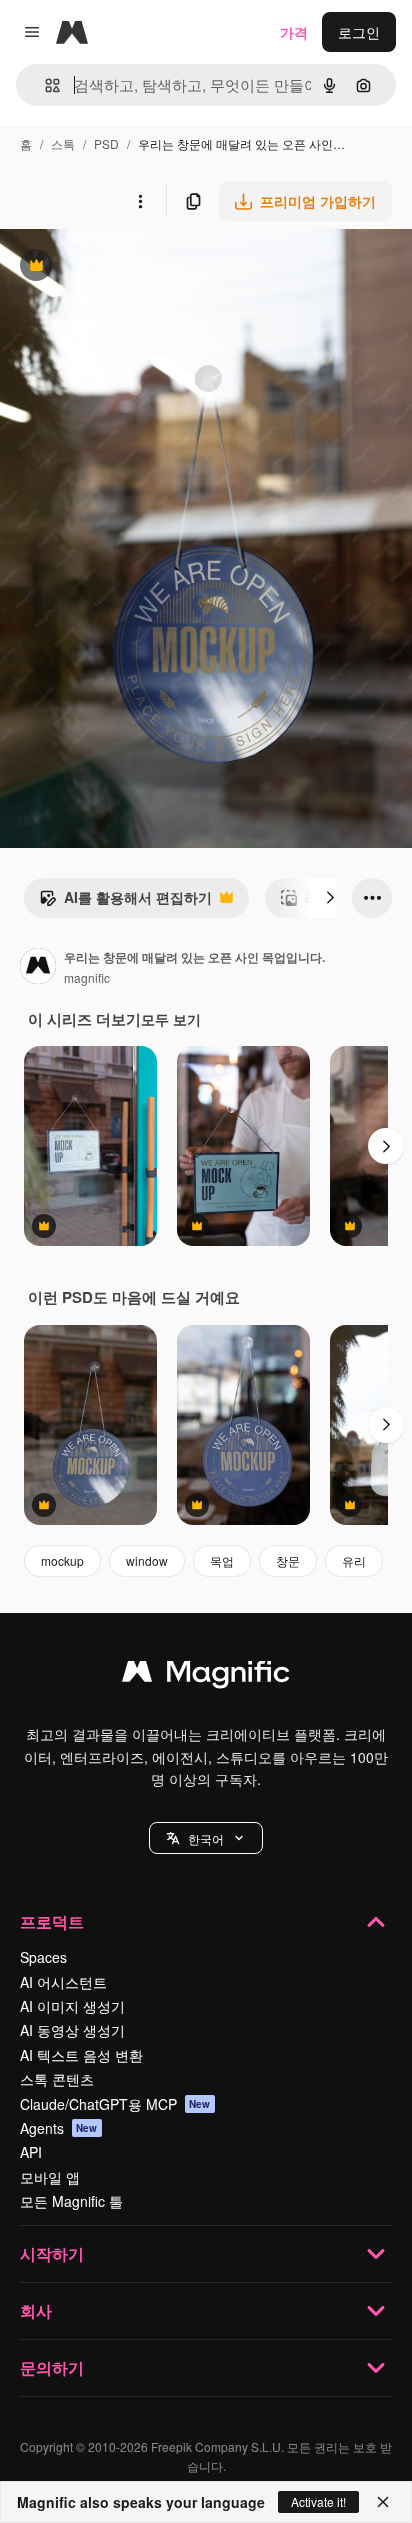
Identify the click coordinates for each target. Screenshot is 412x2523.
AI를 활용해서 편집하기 (125, 902)
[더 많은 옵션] (140, 201)
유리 (354, 1560)
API (31, 2152)
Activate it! (318, 2501)
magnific (87, 977)
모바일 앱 (50, 2177)
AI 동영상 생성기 (72, 2030)
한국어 (206, 1838)
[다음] (330, 898)
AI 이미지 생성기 (72, 2006)
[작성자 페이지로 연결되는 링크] (38, 968)
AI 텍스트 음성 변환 (81, 2055)
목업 (222, 1560)
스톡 (63, 143)
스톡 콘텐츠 (57, 2079)
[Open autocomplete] (44, 85)
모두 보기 (171, 1019)
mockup (62, 1560)
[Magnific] (206, 1676)
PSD (106, 143)
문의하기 (52, 2367)
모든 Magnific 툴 (71, 2201)
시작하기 (52, 2253)
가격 (294, 32)
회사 (36, 2310)
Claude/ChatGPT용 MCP (115, 2104)
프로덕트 (52, 1921)
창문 (288, 1560)
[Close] (383, 2502)
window (147, 1560)
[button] (206, 1838)
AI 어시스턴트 (63, 1982)
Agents (59, 2128)
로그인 (359, 32)
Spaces (43, 1957)
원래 (115, 267)
